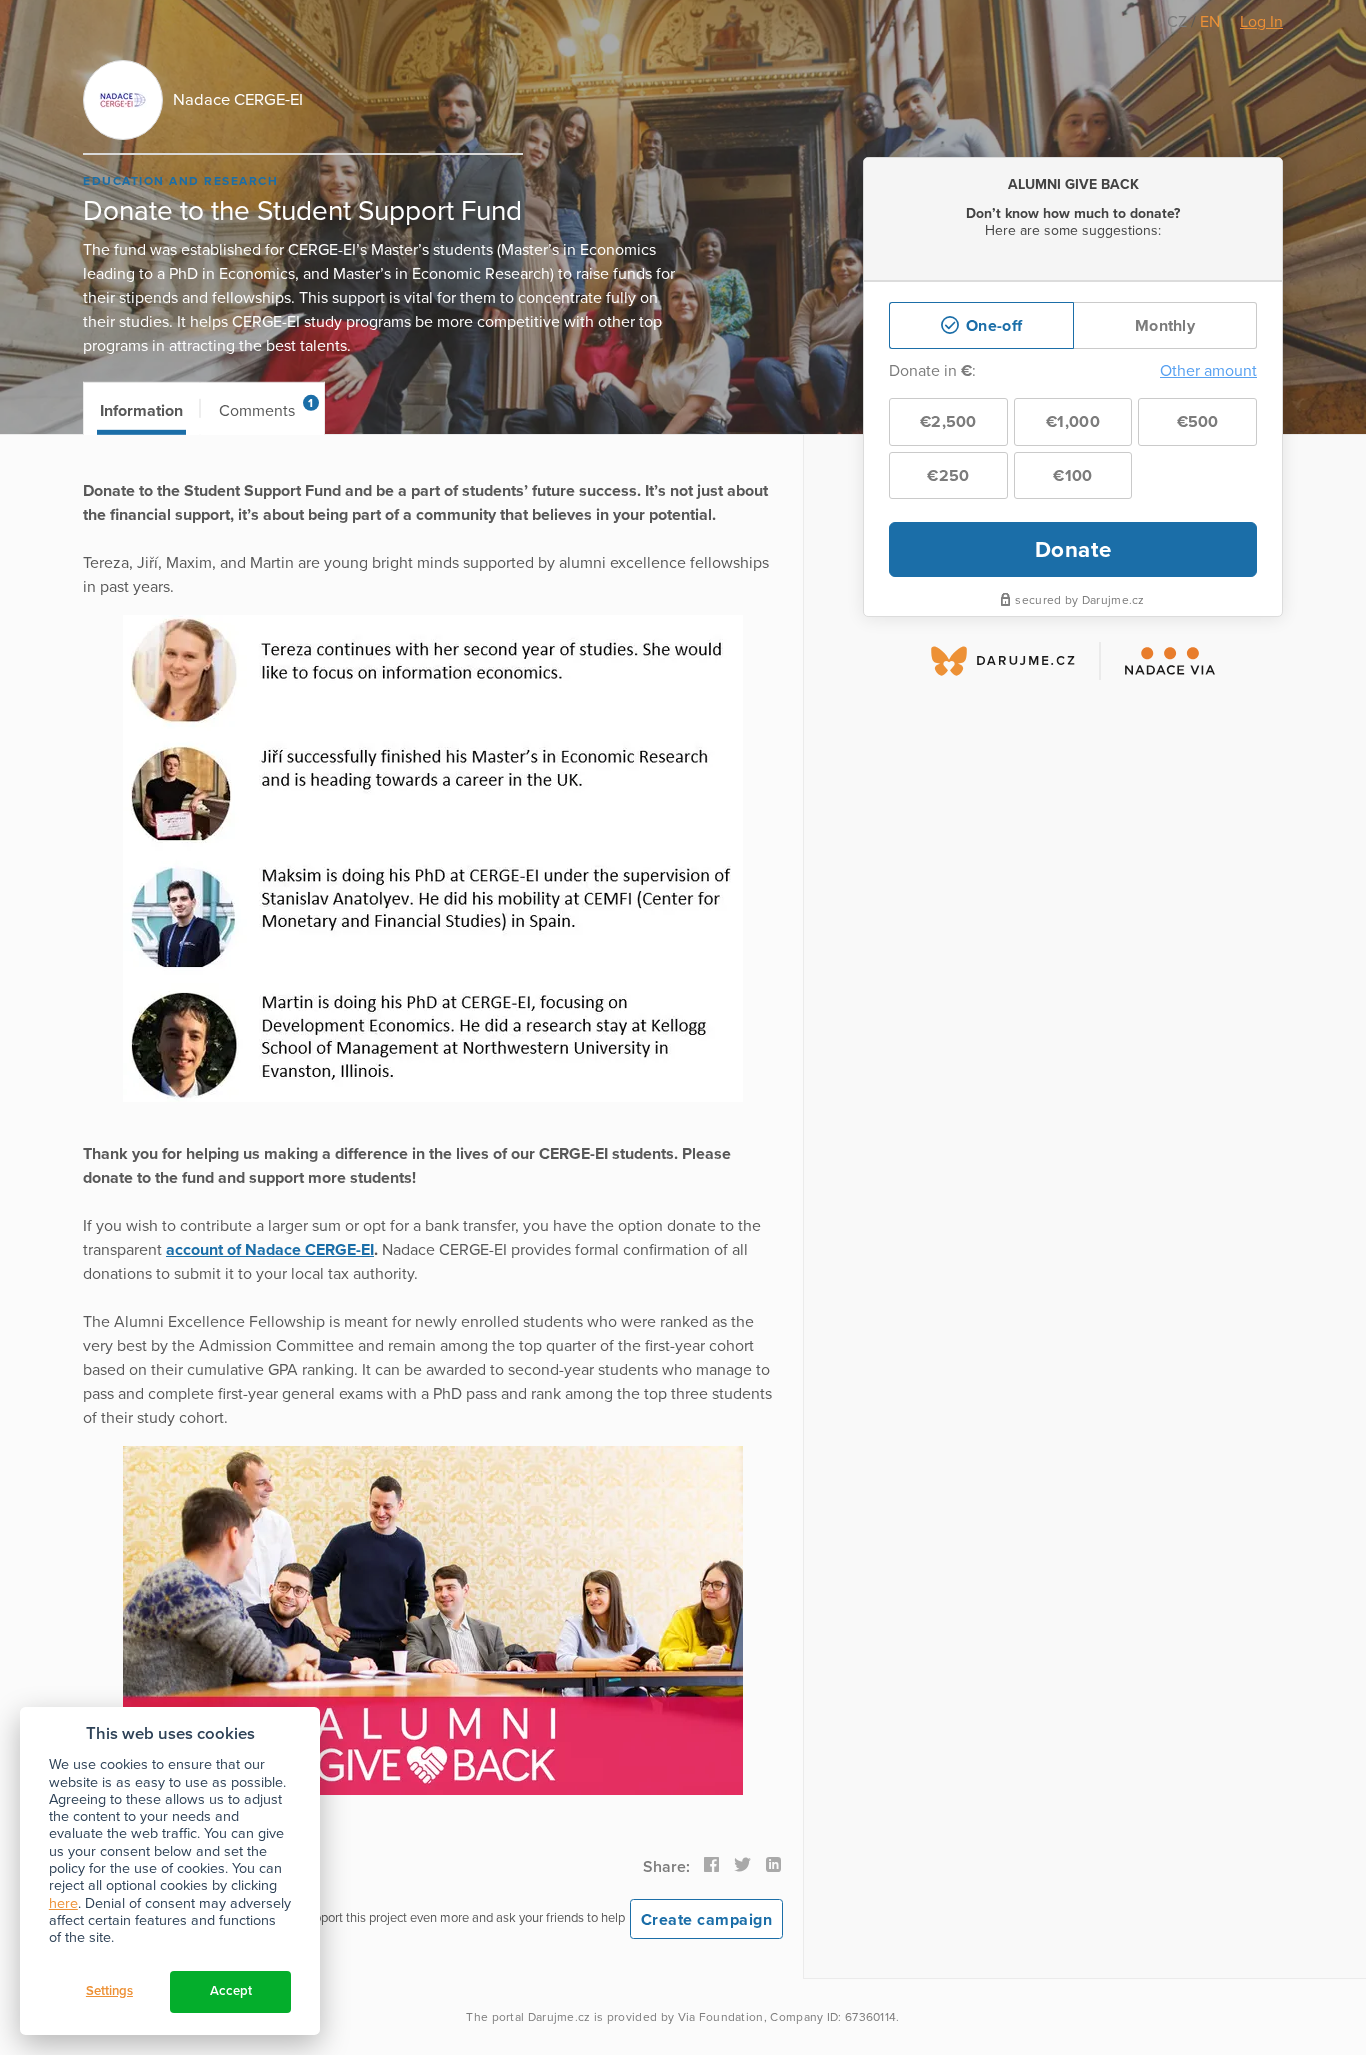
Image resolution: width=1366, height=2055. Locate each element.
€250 (948, 476)
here (63, 1903)
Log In (1261, 22)
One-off (992, 326)
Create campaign (707, 1920)
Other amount (1208, 371)
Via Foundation (721, 2017)
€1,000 (1073, 422)
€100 (1072, 476)
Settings (109, 1991)
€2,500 (948, 422)
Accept (231, 1991)
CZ (1179, 22)
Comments (266, 408)
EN (1210, 22)
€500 (1198, 422)
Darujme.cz (559, 2017)
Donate (1073, 549)
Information (141, 411)
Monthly (1165, 326)
